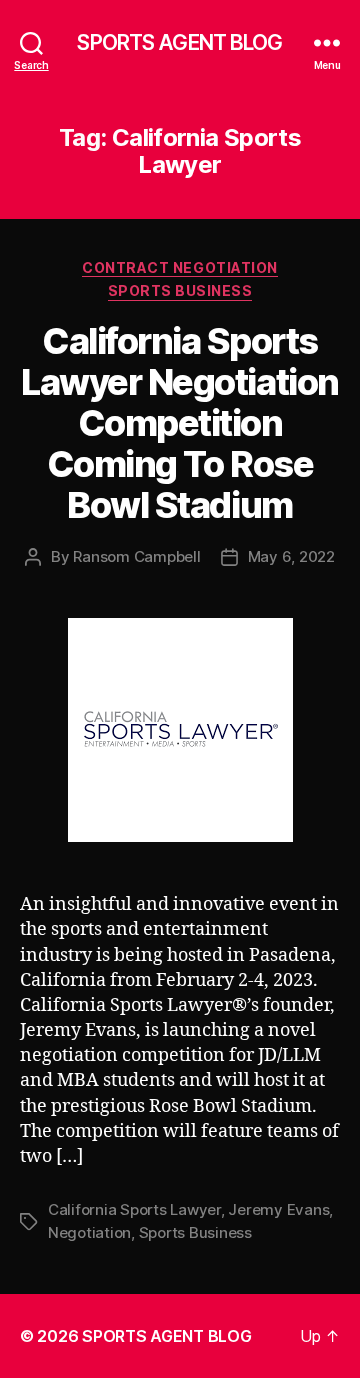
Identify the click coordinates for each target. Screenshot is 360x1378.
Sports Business (180, 290)
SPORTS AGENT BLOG (179, 42)
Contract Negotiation (179, 267)
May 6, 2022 (291, 556)
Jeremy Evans (278, 1209)
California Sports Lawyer (134, 1209)
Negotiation (89, 1232)
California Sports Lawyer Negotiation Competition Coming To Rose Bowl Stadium (179, 423)
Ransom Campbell (136, 556)
